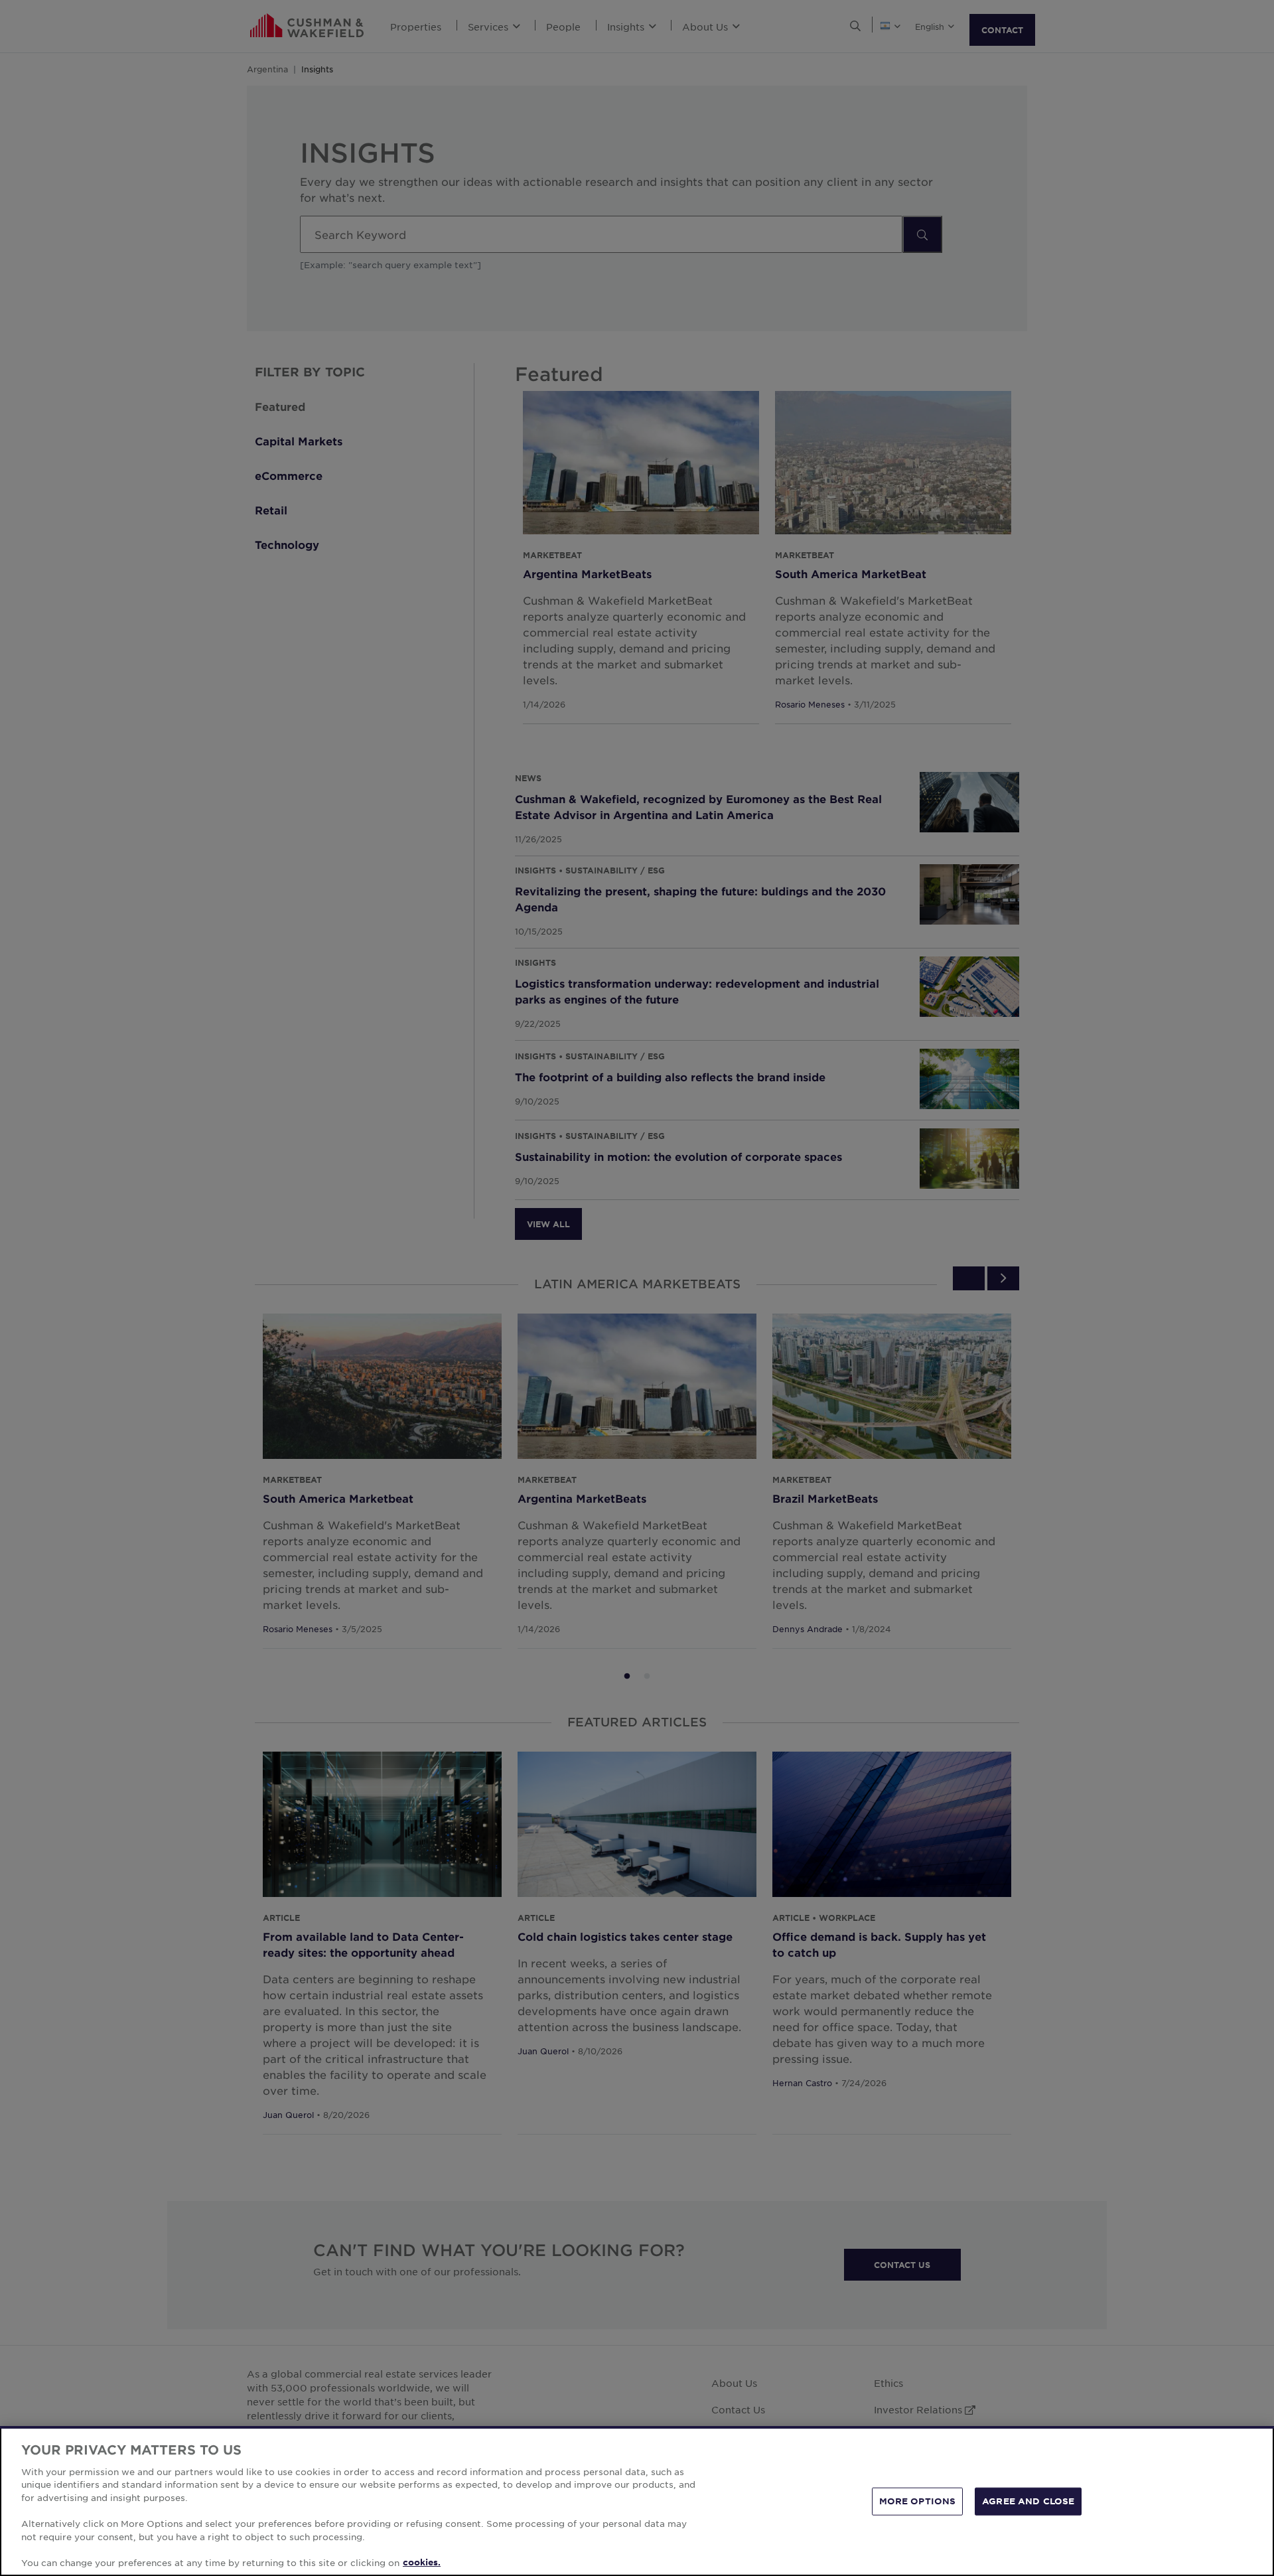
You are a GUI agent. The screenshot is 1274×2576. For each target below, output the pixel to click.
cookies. (422, 2562)
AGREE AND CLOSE (1028, 2501)
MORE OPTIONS (918, 2501)
